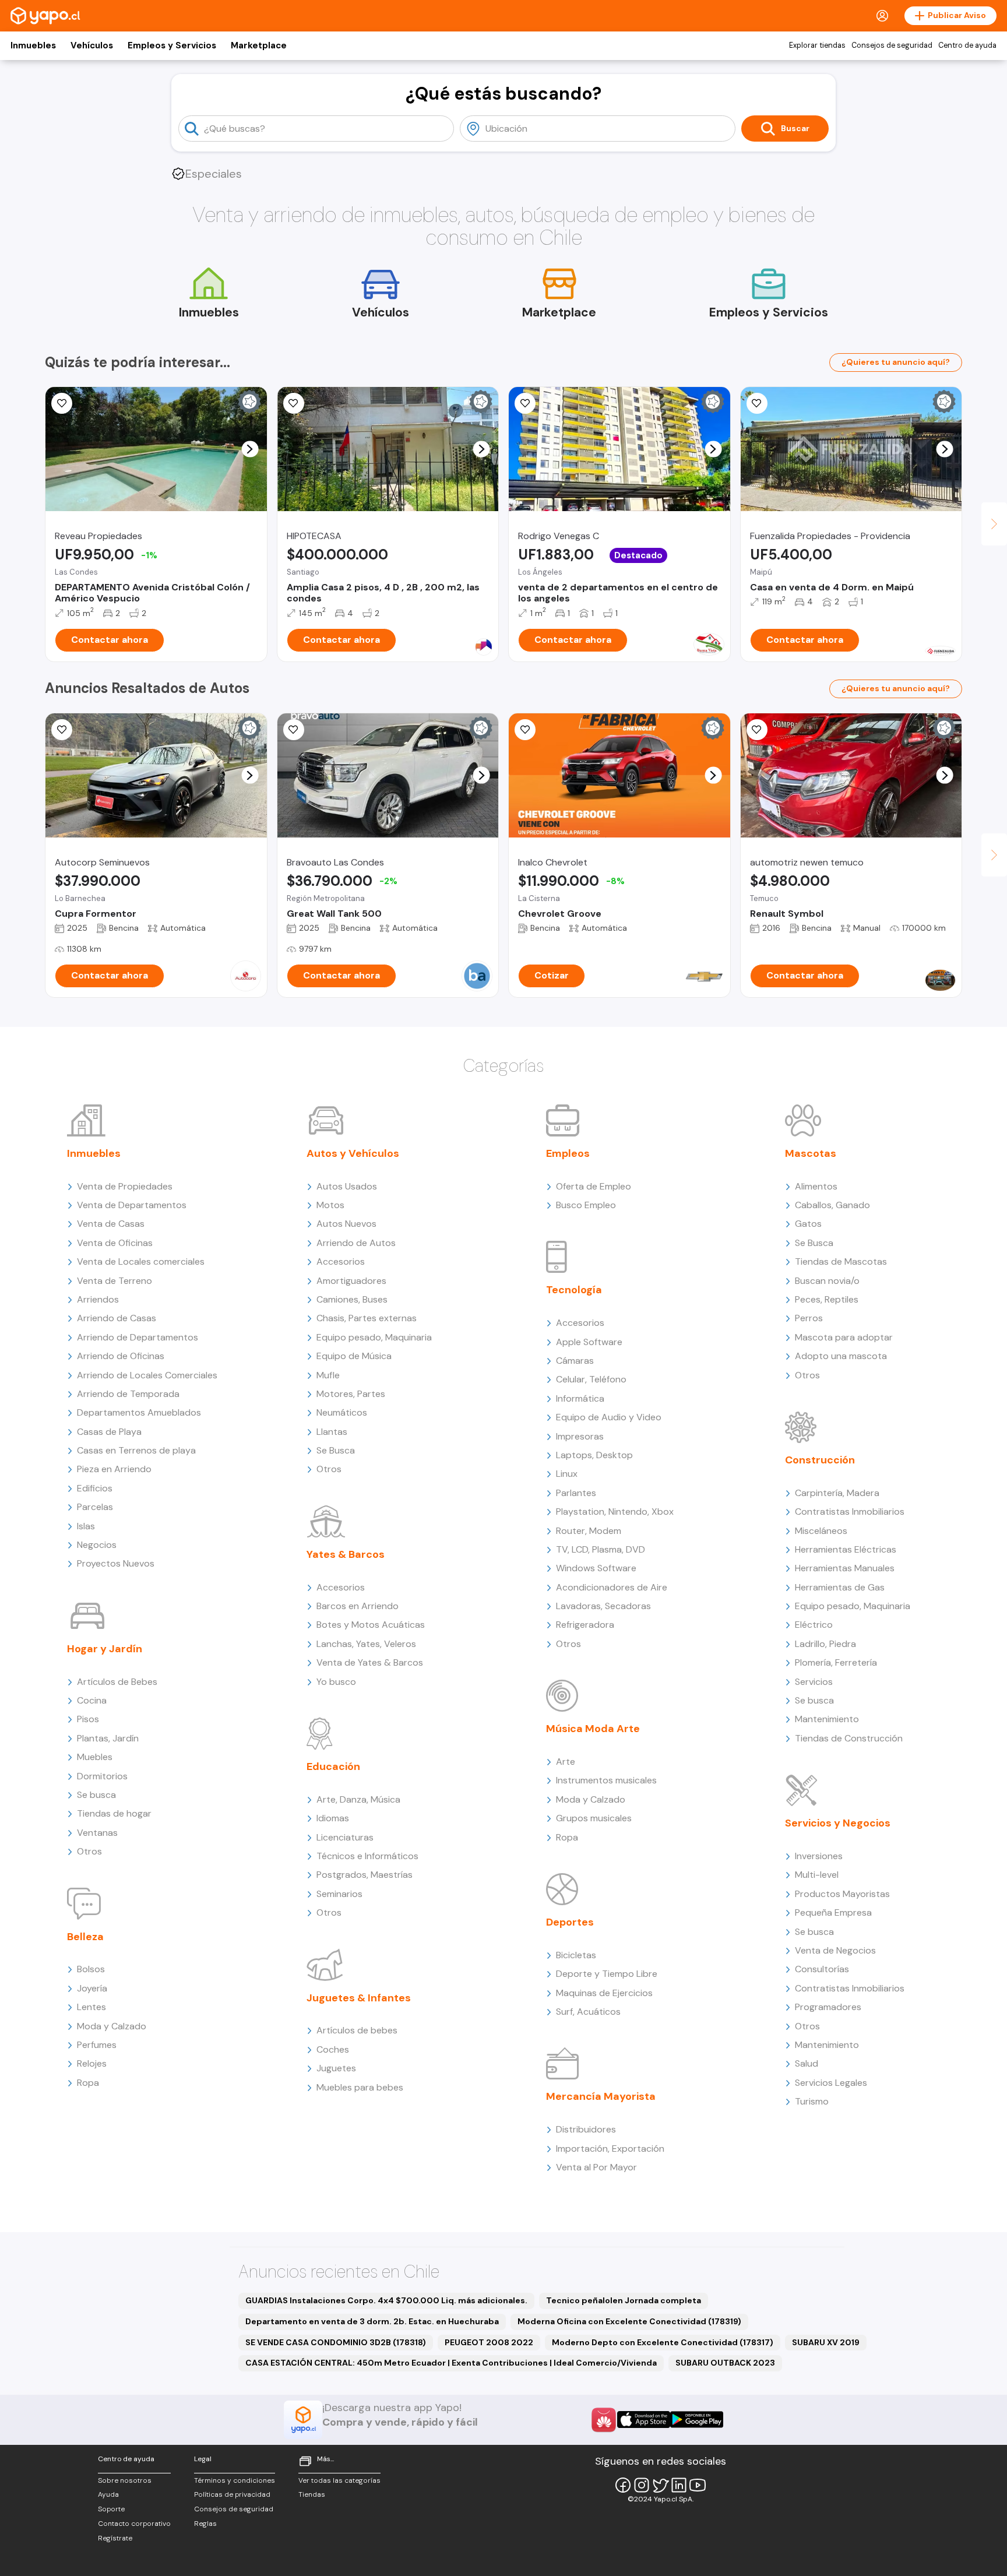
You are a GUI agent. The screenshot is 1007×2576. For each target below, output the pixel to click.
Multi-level (817, 1875)
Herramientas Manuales (845, 1568)
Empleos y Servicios (172, 45)
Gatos (808, 1224)
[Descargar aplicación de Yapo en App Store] (644, 2420)
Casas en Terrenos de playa (136, 1450)
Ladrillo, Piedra (825, 1644)
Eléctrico (814, 1625)
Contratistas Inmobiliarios (850, 1512)
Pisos (88, 1719)
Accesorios (341, 1261)
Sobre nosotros (125, 2480)
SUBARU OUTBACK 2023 (725, 2363)
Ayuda (108, 2494)
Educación (333, 1766)
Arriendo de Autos (356, 1243)
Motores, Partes (351, 1394)
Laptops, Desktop (594, 1455)
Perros (809, 1318)
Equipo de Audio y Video (609, 1417)
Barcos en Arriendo (358, 1606)
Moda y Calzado (112, 2026)
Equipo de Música (354, 1356)
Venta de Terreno (115, 1281)
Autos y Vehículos (353, 1153)
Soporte (111, 2509)
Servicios (814, 1682)
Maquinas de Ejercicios (604, 1993)
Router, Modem (589, 1531)
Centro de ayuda (967, 45)
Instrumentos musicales (606, 1780)
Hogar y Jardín (105, 1649)
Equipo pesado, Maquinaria (374, 1337)
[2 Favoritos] (62, 403)
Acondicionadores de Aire (612, 1587)
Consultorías (822, 1969)
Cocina (92, 1700)
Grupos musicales (594, 1818)
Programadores (828, 2007)
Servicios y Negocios (838, 1823)
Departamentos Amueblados (139, 1412)
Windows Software (596, 1568)
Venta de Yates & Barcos (370, 1662)
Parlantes (576, 1493)
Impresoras (580, 1436)
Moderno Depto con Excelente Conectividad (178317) (663, 2342)
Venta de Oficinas (115, 1243)
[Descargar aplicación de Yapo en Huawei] (604, 2420)
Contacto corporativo (134, 2524)
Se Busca (336, 1450)
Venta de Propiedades (125, 1186)
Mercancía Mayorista (601, 2096)
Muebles (95, 1757)
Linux (567, 1474)
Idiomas (333, 1818)
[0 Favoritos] (525, 403)
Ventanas (97, 1833)
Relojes (92, 2063)
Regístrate (115, 2538)
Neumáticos (342, 1412)
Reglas (205, 2524)
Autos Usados (347, 1186)
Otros (89, 1851)
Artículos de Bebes (117, 1682)
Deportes (570, 1922)
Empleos (568, 1153)
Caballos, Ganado (832, 1205)
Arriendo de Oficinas (121, 1356)
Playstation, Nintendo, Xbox (615, 1512)
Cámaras (575, 1361)
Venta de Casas (111, 1224)
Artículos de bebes (357, 2030)
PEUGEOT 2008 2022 (489, 2342)
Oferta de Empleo (594, 1186)
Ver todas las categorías (339, 2480)
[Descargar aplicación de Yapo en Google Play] (697, 2420)
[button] (250, 449)
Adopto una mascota (841, 1356)
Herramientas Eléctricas (846, 1549)
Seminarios (339, 1894)
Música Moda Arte (593, 1729)
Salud (807, 2063)
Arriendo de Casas (117, 1318)
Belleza (85, 1937)
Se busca (96, 1795)
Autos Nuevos (346, 1224)
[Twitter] (660, 2485)
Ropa (88, 2083)
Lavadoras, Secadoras (603, 1606)
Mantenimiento (827, 1719)
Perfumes (97, 2045)
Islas (86, 1526)
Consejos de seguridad (892, 45)
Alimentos (816, 1186)
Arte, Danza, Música (358, 1799)
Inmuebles (33, 45)
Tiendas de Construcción (849, 1738)
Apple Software (589, 1342)
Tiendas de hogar (114, 1813)
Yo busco (336, 1682)
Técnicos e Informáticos (367, 1856)
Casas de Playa (109, 1432)
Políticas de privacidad (232, 2494)
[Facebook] (623, 2485)
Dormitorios (102, 1776)
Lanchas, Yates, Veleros (366, 1644)
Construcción (820, 1460)
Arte (566, 1762)
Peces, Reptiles (827, 1299)
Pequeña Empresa (833, 1912)
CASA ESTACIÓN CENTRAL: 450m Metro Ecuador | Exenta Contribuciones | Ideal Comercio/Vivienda (451, 2363)
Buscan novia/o (827, 1281)
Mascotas (811, 1153)
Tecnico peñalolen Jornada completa (624, 2300)
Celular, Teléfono (591, 1379)
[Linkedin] (679, 2485)
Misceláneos (821, 1531)
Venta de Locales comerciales (141, 1261)
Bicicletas (576, 1955)
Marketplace (259, 45)
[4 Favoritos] (294, 403)
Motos (330, 1205)
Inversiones (819, 1856)
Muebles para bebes (360, 2087)
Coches (333, 2049)
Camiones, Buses (352, 1299)
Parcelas (95, 1507)
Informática (580, 1398)
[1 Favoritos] (62, 730)
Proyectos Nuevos (116, 1563)
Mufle (328, 1375)
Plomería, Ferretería (836, 1662)
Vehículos (92, 45)
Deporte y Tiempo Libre (607, 1974)
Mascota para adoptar (844, 1337)
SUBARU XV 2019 (826, 2342)
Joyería (92, 1988)
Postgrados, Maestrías (365, 1875)
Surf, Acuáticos (588, 2012)
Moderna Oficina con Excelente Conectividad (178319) (629, 2321)
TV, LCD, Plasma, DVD (601, 1549)
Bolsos (91, 1969)
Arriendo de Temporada (128, 1394)
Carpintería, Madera (837, 1493)
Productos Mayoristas (842, 1894)
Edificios (95, 1488)
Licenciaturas (345, 1837)
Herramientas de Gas (840, 1587)
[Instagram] (642, 2485)
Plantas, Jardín (108, 1738)
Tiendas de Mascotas (841, 1261)
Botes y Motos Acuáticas (371, 1625)
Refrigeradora (585, 1625)
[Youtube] (698, 2485)
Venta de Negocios (835, 1950)
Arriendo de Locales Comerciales (147, 1375)
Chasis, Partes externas (367, 1318)
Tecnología (574, 1290)
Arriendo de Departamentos (138, 1337)
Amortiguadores (351, 1281)
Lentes (91, 2007)
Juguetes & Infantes (359, 1998)
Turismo (812, 2101)
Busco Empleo (586, 1205)
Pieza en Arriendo (114, 1469)
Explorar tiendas (817, 45)
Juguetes (336, 2068)
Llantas (332, 1432)
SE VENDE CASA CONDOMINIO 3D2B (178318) (336, 2342)
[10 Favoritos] (525, 730)
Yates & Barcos (346, 1554)
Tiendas (312, 2494)
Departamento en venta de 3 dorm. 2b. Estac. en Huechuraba (372, 2321)
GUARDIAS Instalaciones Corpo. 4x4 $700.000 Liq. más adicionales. (386, 2300)
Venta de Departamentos (132, 1205)
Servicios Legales (831, 2083)
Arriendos (98, 1299)
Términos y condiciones (235, 2480)
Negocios (97, 1545)
